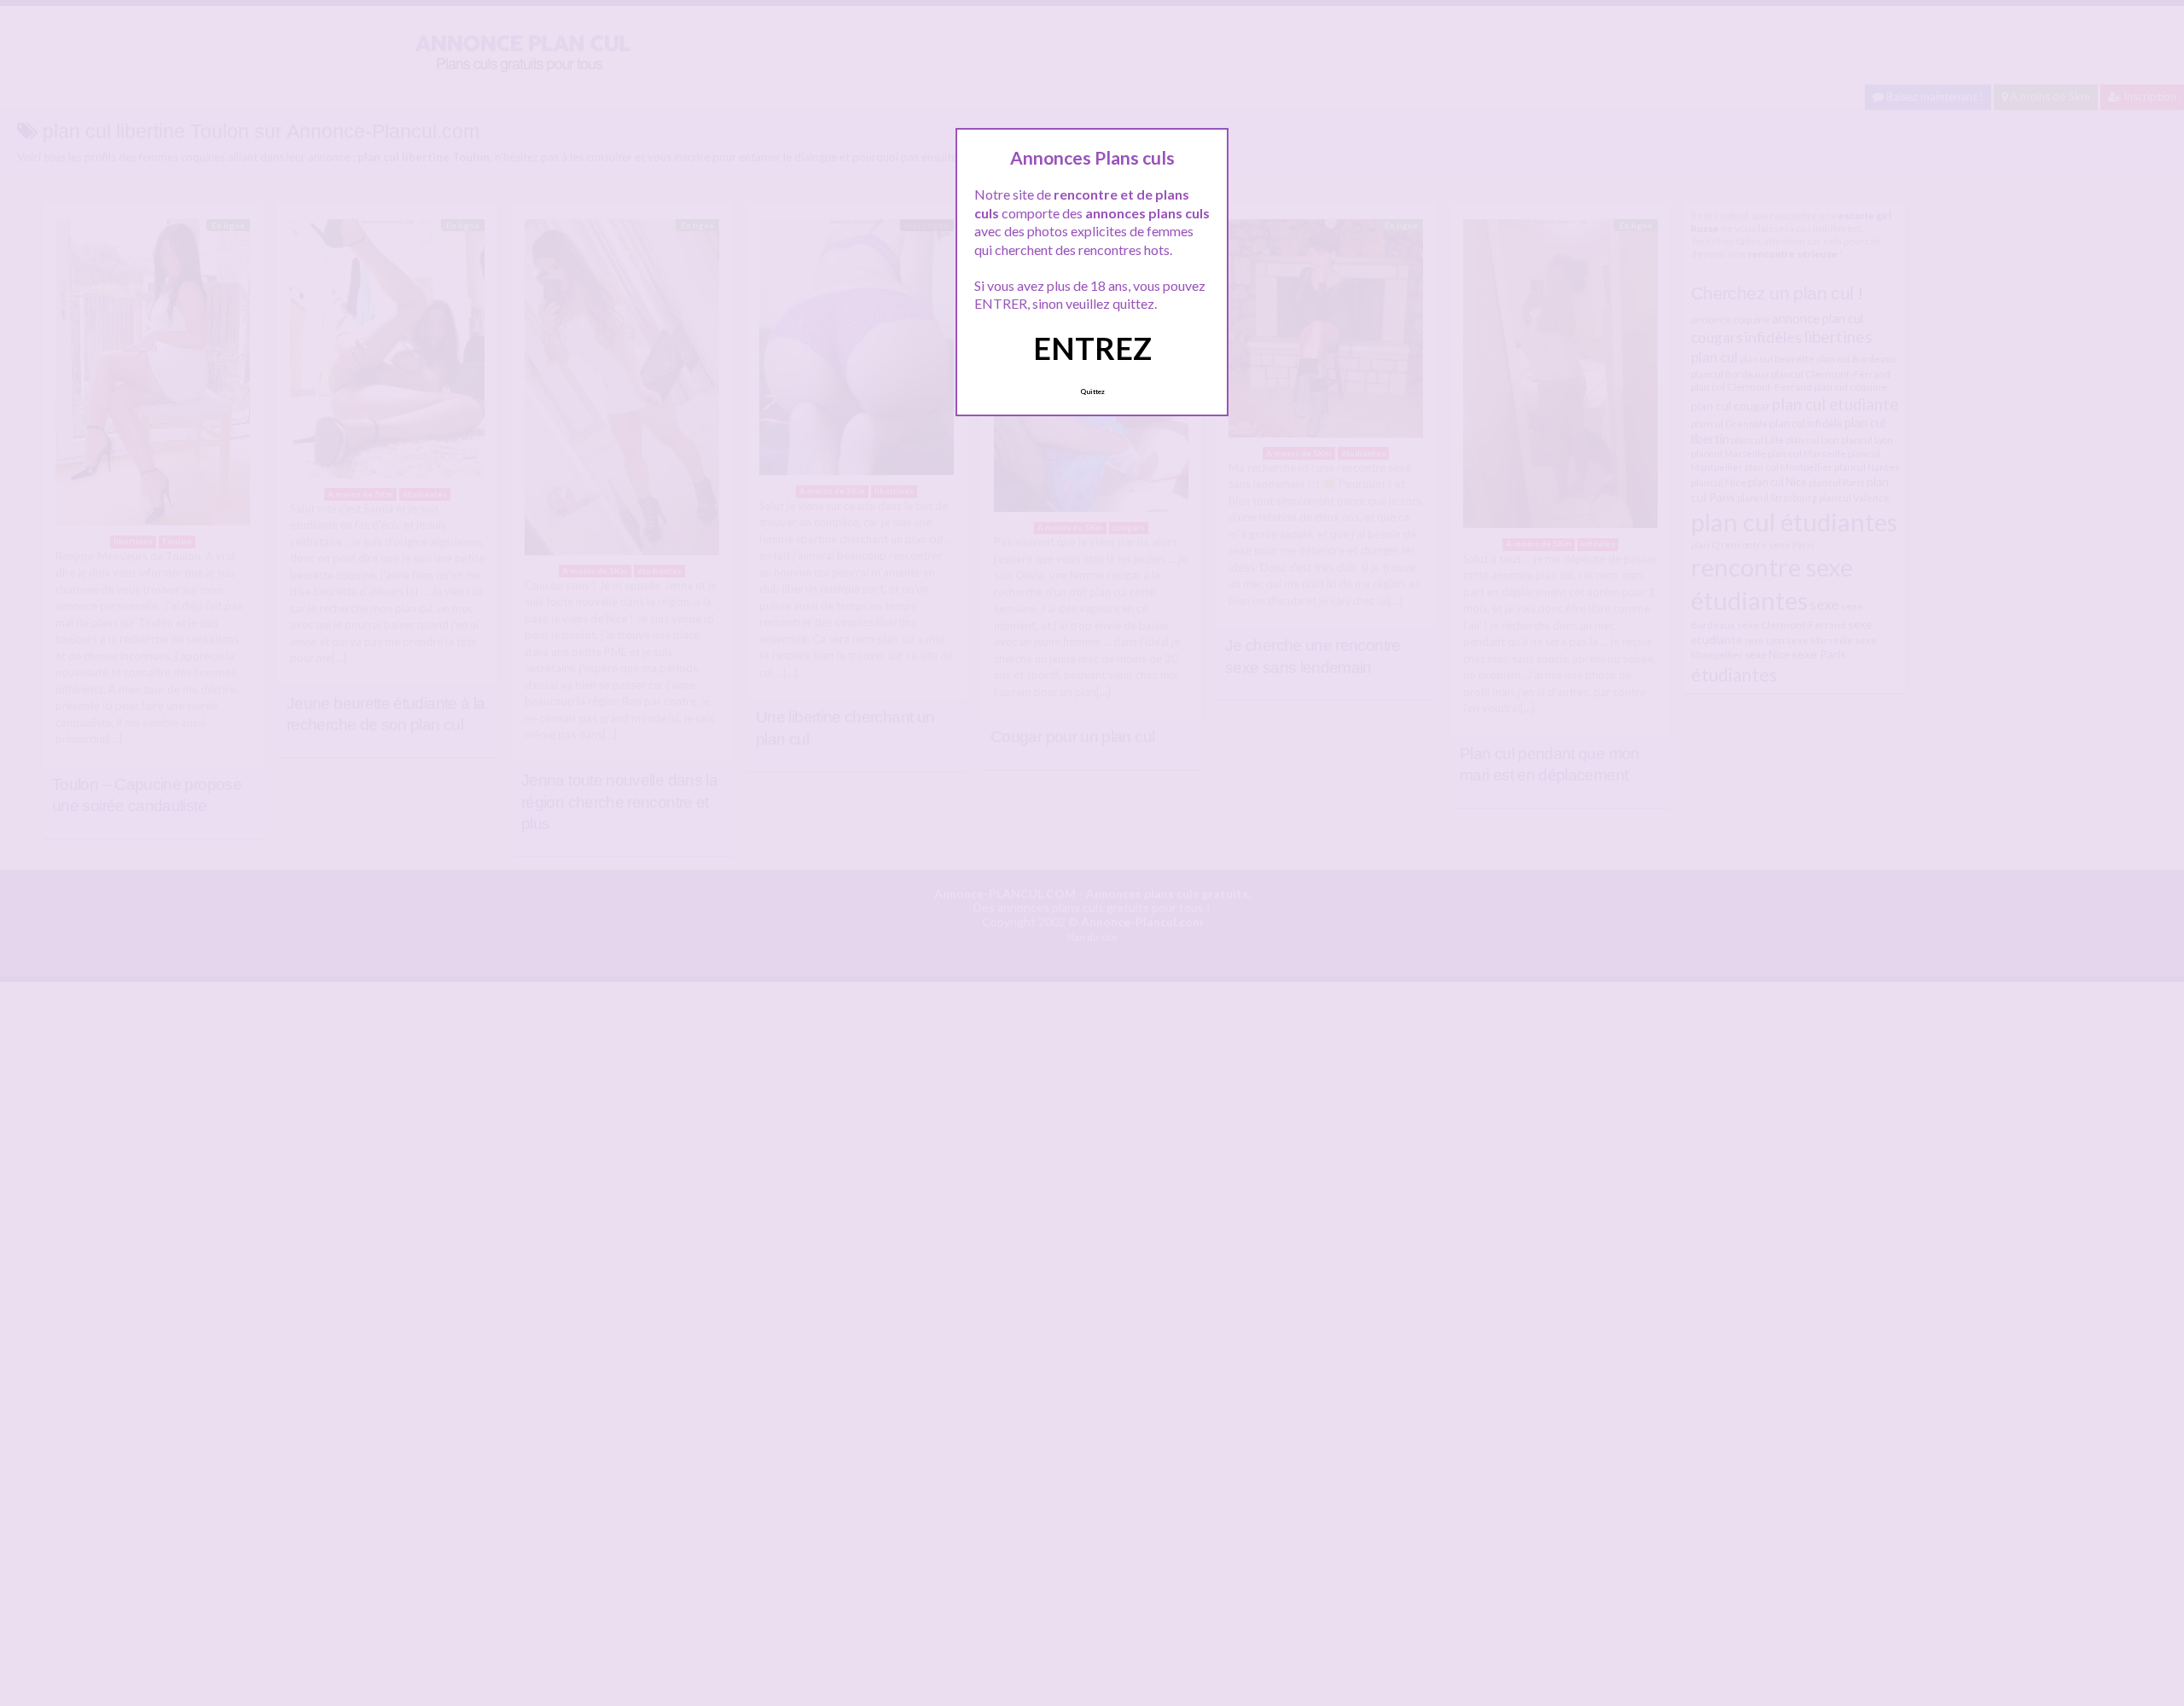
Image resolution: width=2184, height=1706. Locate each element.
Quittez (1092, 392)
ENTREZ (1092, 348)
